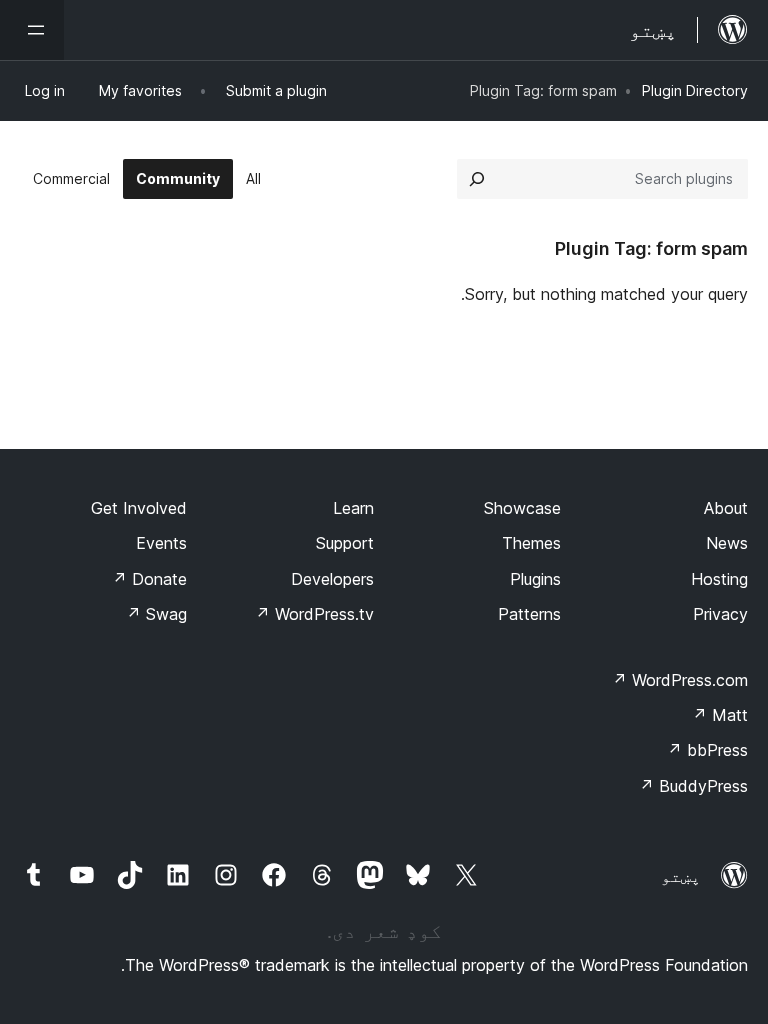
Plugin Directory (695, 90)
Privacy (720, 614)
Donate (149, 579)
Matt (720, 715)
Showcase (522, 508)
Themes (531, 543)
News (727, 543)
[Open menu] (32, 30)
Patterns (529, 614)
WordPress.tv (314, 614)
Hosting (719, 579)
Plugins (535, 579)
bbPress (707, 750)
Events (161, 543)
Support (345, 543)
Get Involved (139, 508)
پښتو (681, 876)
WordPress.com (680, 680)
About (726, 508)
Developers (332, 579)
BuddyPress (693, 786)
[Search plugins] (477, 179)
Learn (353, 508)
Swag (156, 614)
